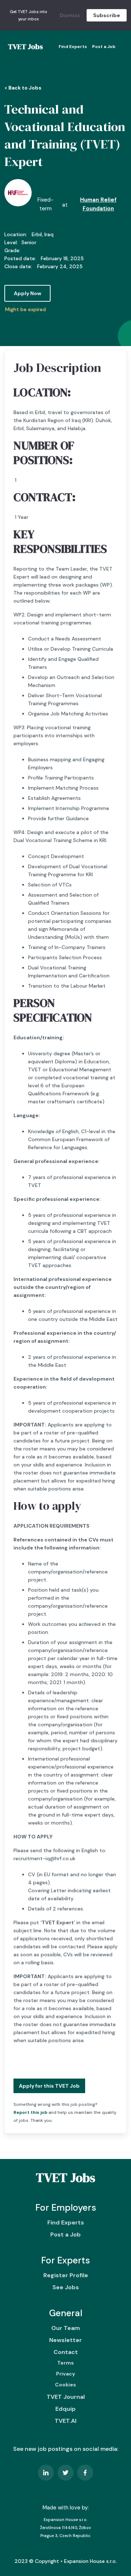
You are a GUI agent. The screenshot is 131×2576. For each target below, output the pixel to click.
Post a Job (104, 47)
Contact (66, 2352)
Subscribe (107, 15)
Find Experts (73, 47)
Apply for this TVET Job (49, 2086)
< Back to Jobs (23, 88)
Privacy (65, 2374)
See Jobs (66, 2287)
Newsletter (65, 2340)
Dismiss (70, 15)
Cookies (65, 2385)
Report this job (30, 2112)
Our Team (66, 2328)
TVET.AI (65, 2421)
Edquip (65, 2409)
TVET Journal (66, 2397)
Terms (65, 2363)
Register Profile (66, 2275)
